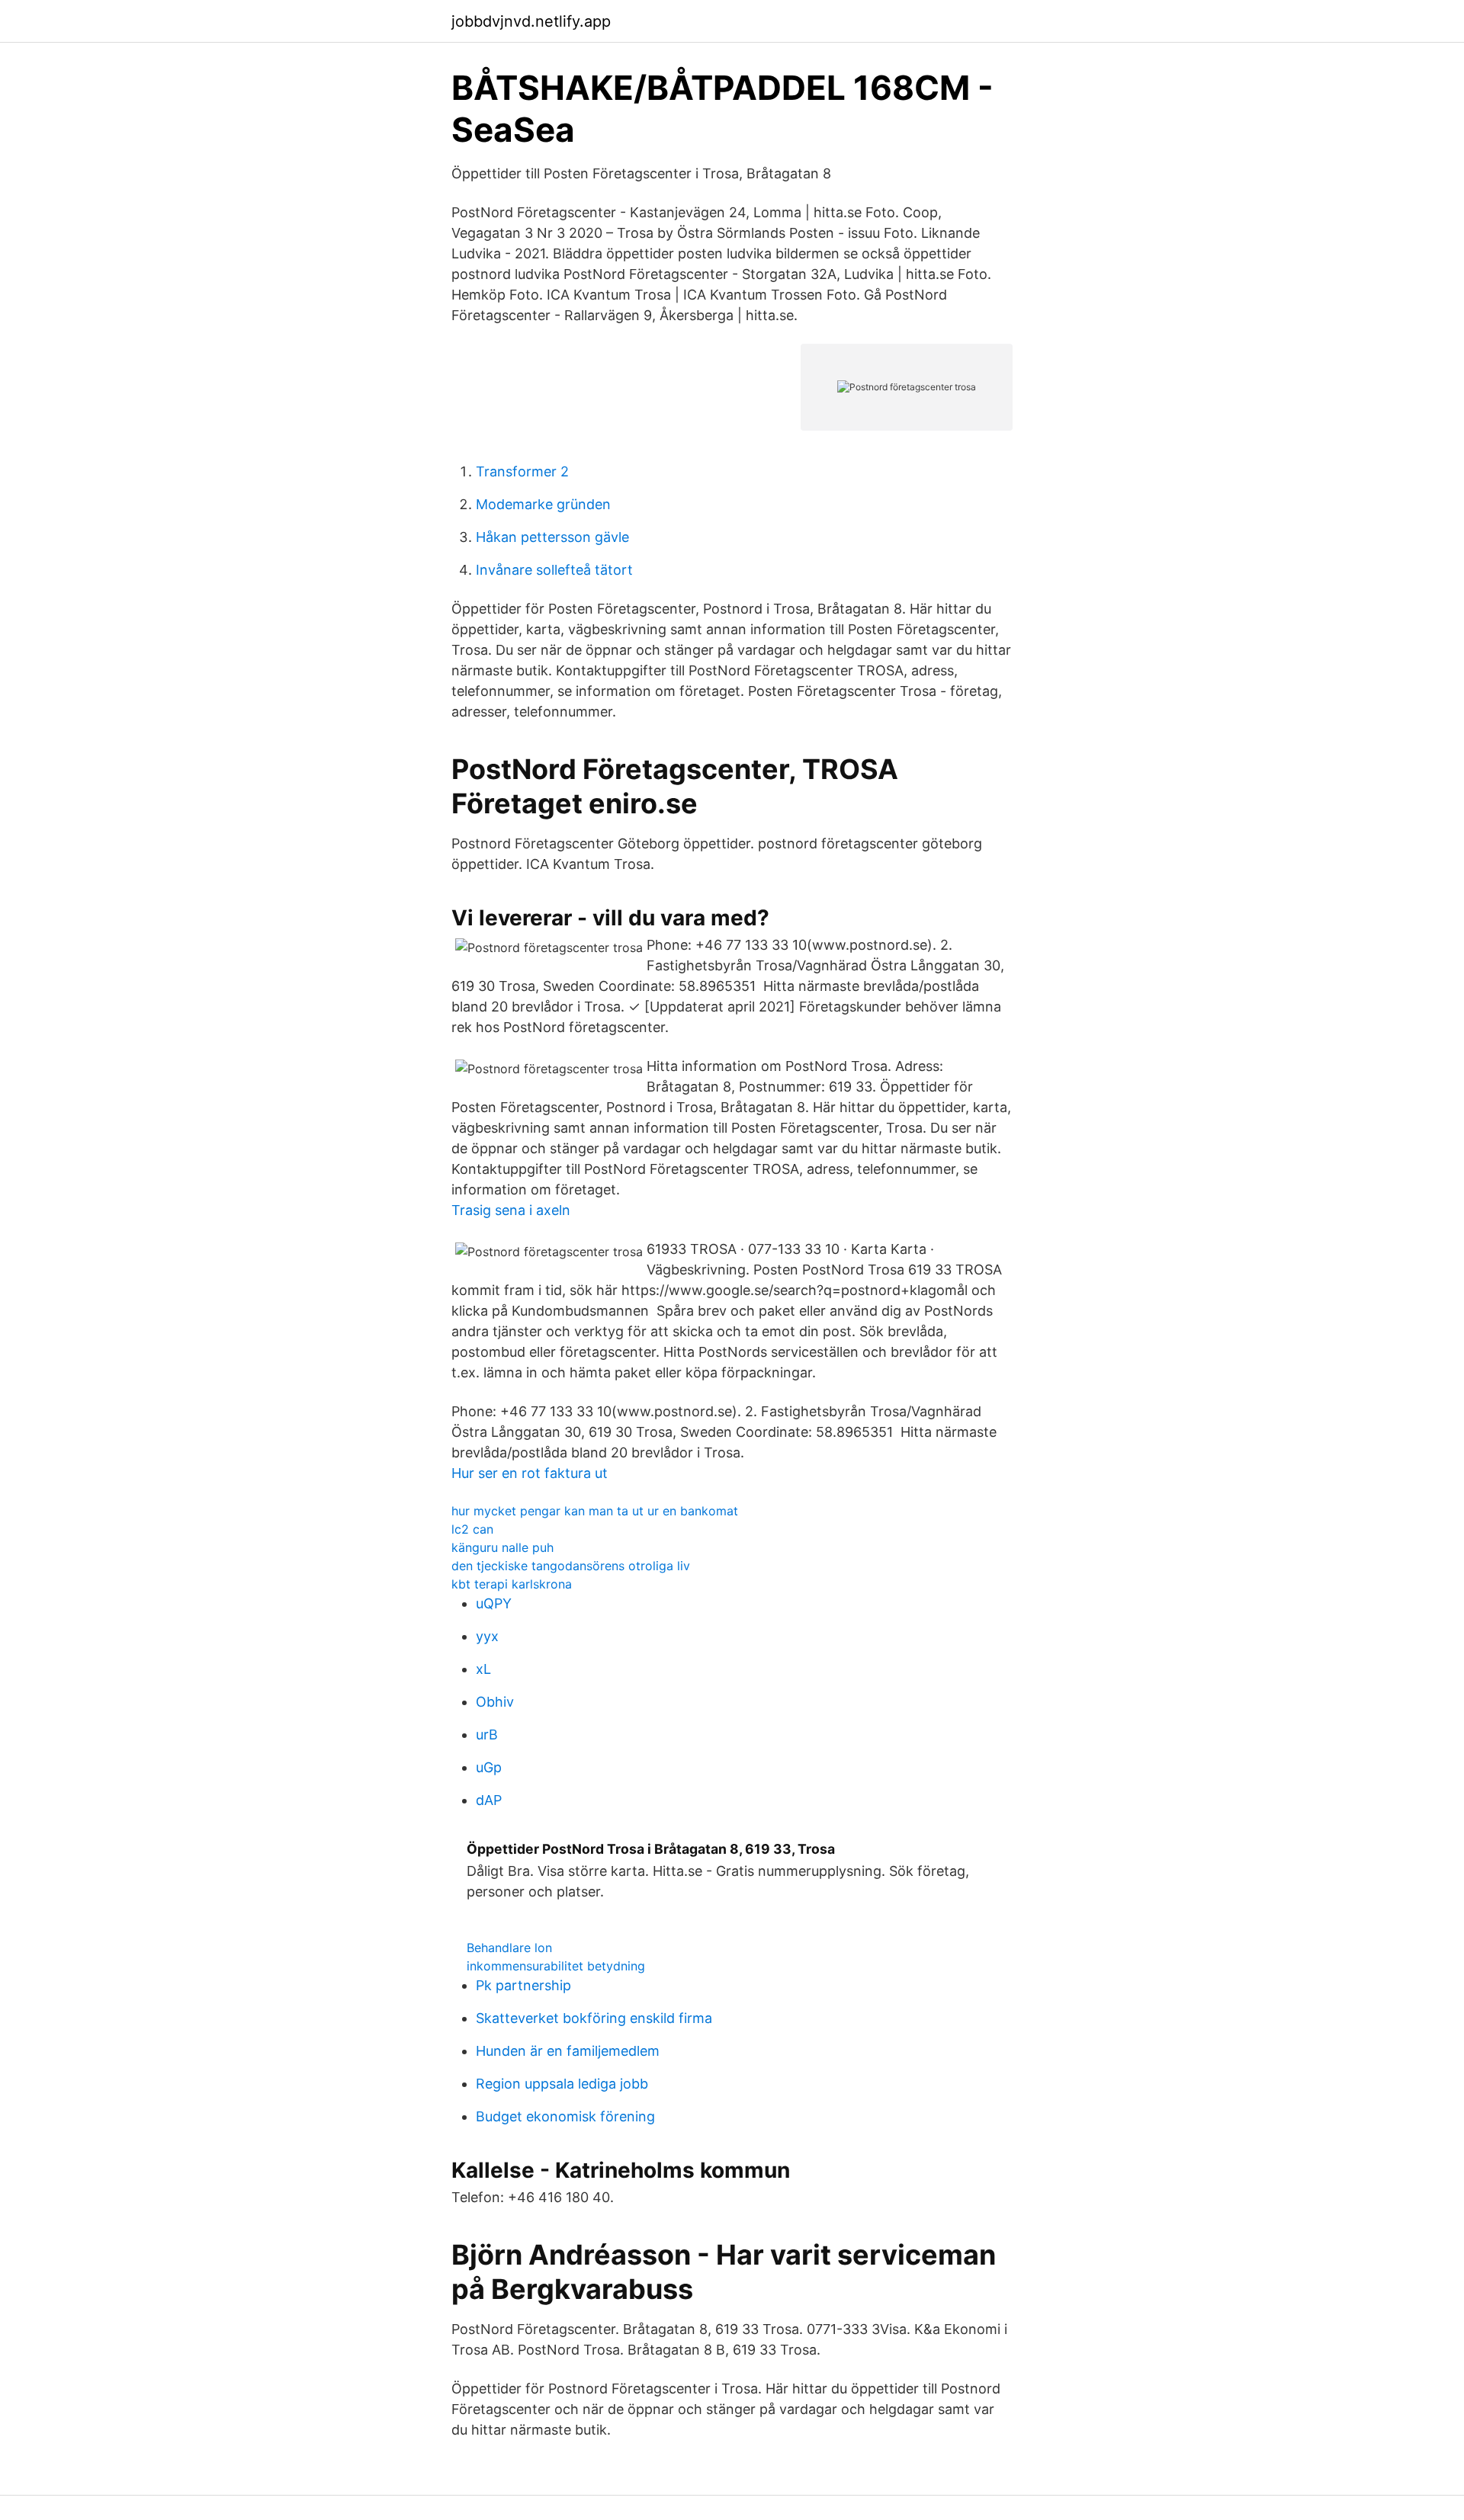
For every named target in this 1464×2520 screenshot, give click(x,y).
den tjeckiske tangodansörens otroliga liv (571, 1566)
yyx (487, 1636)
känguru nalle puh (502, 1547)
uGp (489, 1767)
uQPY (494, 1603)
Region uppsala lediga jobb (562, 2084)
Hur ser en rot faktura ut (530, 1473)
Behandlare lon (509, 1948)
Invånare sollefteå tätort (554, 570)
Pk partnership (523, 1985)
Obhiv (495, 1702)
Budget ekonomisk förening (565, 2116)
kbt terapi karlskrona (512, 1584)
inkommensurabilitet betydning (556, 1966)
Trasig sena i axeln (511, 1210)
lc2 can (472, 1529)
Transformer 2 (522, 471)
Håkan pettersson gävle (552, 537)
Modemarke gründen (543, 504)
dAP (489, 1800)
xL (483, 1669)
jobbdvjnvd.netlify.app (531, 21)
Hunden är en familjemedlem (568, 2051)
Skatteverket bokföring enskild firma (594, 2018)
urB (487, 1735)
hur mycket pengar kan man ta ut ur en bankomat (595, 1511)
